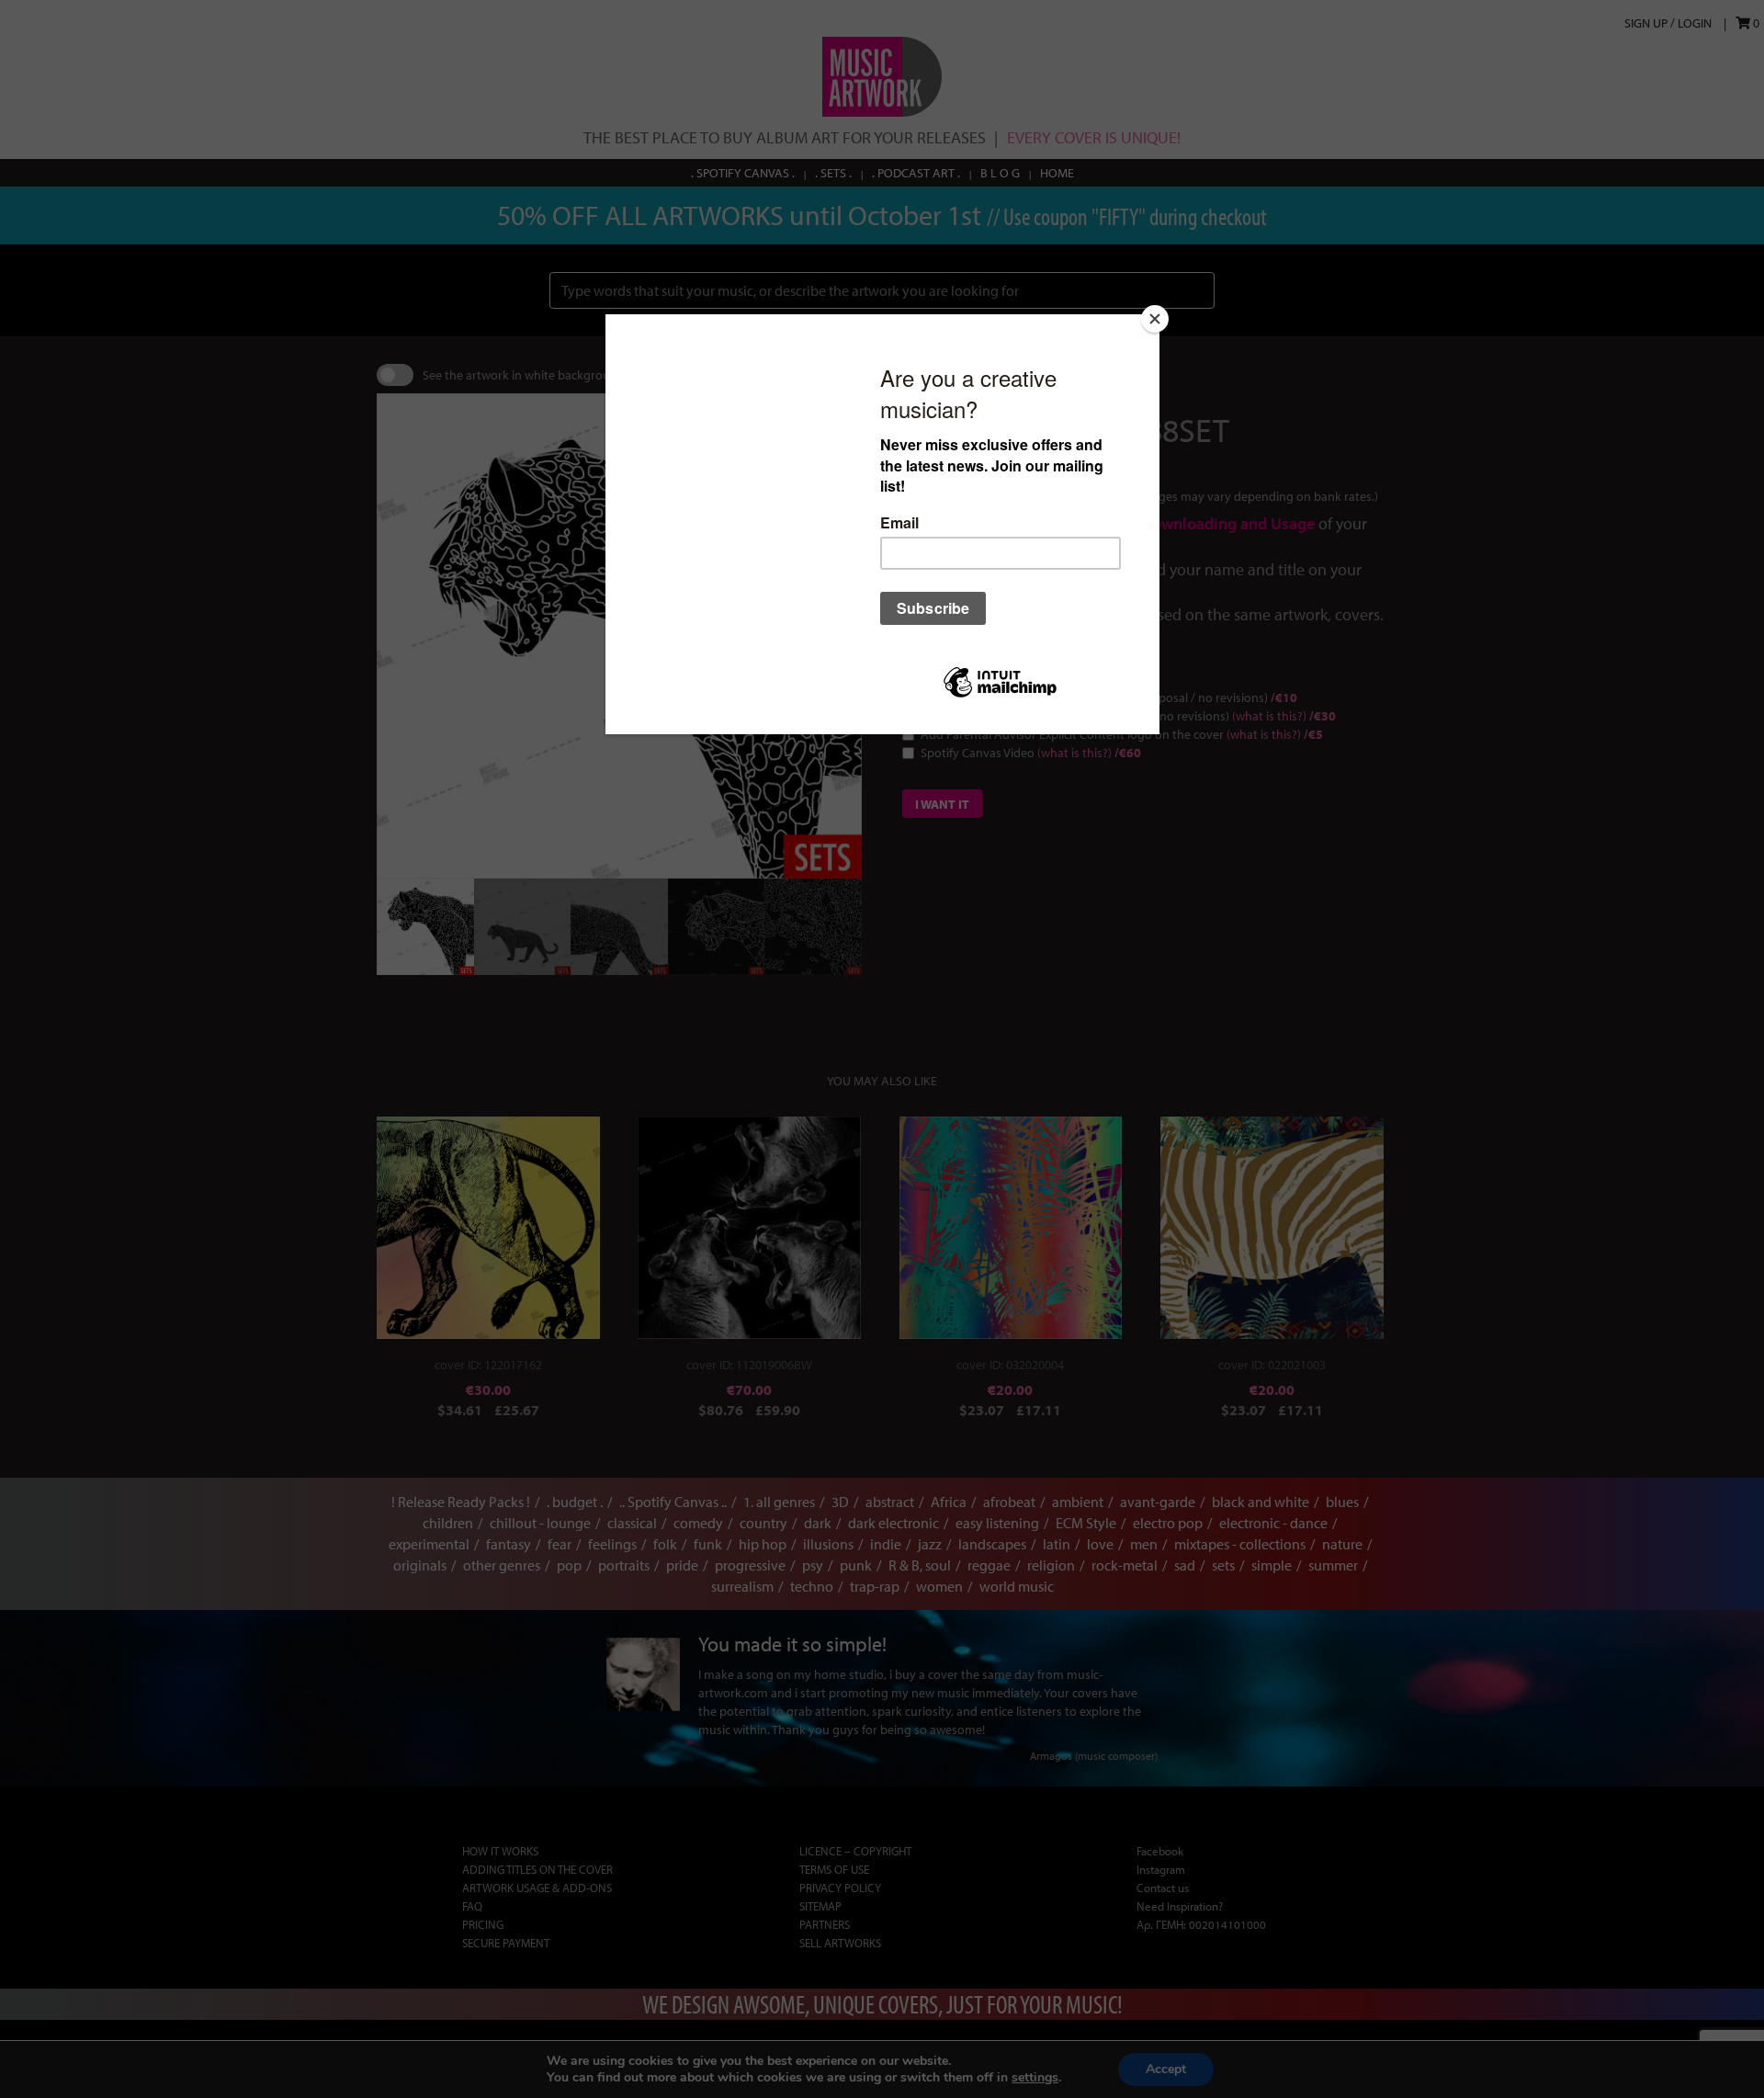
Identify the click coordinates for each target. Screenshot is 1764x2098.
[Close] (1155, 319)
